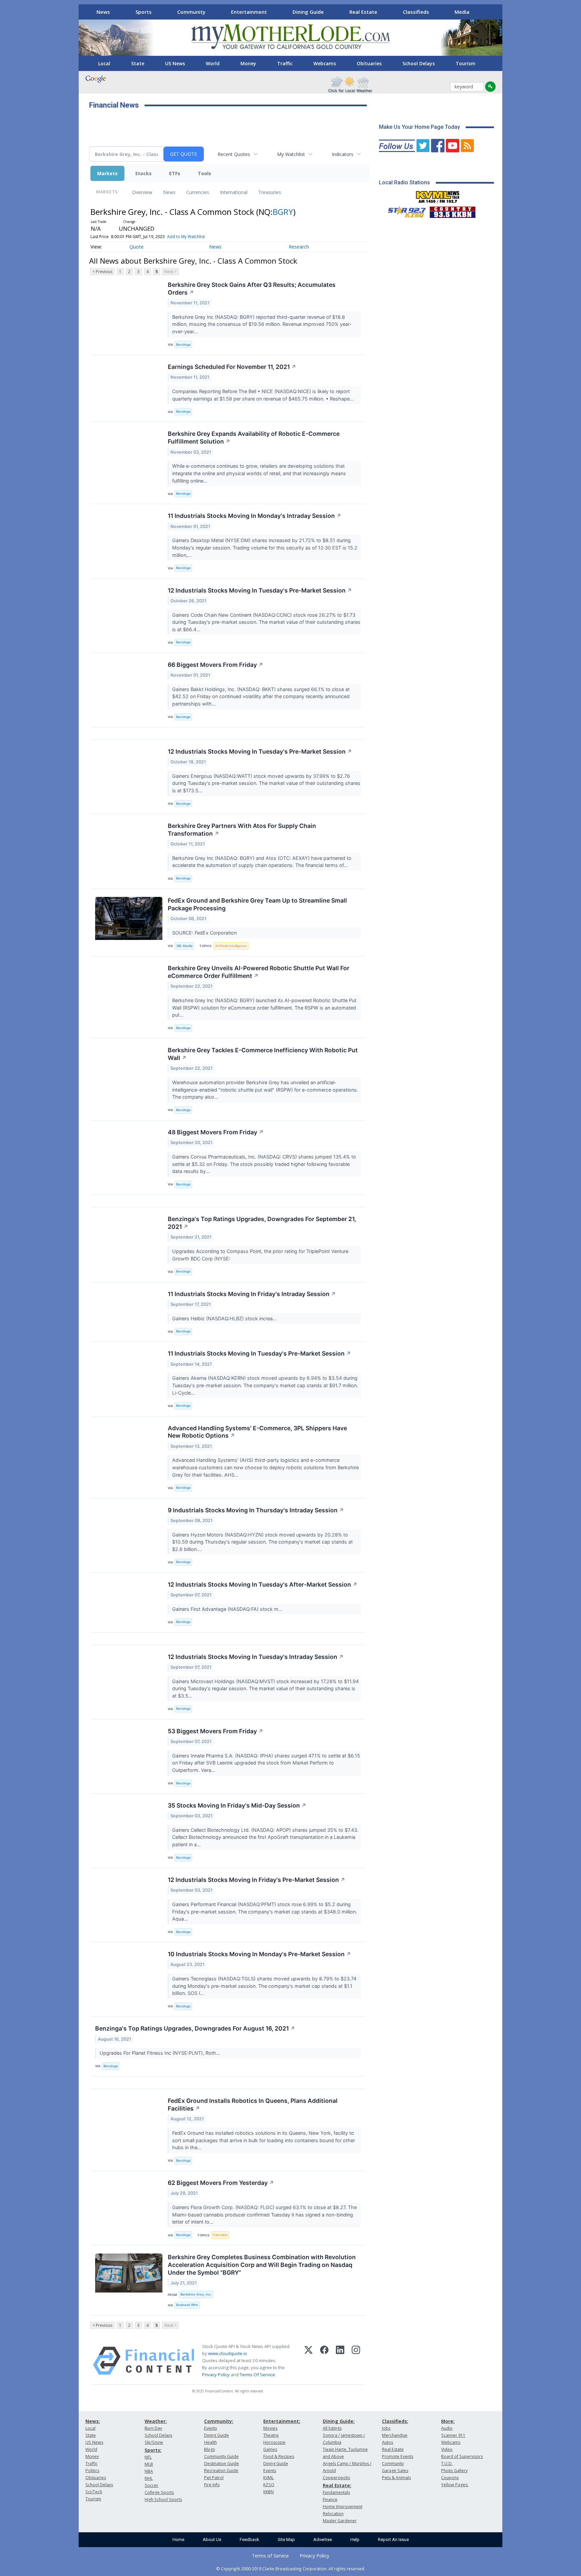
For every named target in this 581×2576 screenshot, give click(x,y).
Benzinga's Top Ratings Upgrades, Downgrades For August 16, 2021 (195, 2028)
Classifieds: (395, 2421)
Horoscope (274, 2442)
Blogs (209, 2449)
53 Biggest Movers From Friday (216, 1731)
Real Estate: (337, 2485)
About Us (212, 2540)
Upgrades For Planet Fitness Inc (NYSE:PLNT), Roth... (161, 2053)
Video (447, 2449)
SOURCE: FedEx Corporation (205, 933)
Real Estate (363, 12)
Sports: (153, 2450)
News (103, 12)
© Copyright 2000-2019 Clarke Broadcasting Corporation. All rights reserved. (291, 2569)
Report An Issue (393, 2540)
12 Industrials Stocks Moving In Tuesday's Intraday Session (256, 1657)
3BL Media (184, 946)
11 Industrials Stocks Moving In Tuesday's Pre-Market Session (259, 1353)
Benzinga (183, 345)
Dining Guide (308, 12)
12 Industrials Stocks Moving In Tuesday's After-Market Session (263, 1584)
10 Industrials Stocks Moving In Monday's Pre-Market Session (259, 1954)
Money (248, 63)
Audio (447, 2428)
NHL (149, 2478)
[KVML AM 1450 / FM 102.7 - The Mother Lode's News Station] (438, 195)
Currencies (198, 192)
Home (178, 2540)
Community (191, 12)
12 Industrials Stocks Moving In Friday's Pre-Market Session (257, 1880)
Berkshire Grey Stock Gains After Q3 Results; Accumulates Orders (252, 289)
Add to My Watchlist (186, 237)
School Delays (419, 63)
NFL (148, 2457)
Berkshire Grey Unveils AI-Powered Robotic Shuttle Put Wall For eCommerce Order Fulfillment (259, 972)
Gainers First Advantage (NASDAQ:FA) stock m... (228, 1609)
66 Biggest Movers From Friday (216, 665)
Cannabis (220, 2235)
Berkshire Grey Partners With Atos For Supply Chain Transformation (242, 830)
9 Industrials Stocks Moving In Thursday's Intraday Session (256, 1510)
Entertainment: (282, 2421)
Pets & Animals (396, 2478)
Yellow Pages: (455, 2485)
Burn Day (153, 2428)
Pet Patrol (214, 2478)
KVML (268, 2478)
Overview (142, 192)
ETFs (175, 173)
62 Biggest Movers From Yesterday (221, 2183)
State (138, 63)
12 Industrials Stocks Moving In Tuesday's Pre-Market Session (260, 590)
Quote (137, 247)
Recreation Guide (221, 2471)
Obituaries (369, 63)
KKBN (268, 2492)
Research (299, 247)
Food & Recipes (279, 2456)
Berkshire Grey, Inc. (196, 2294)
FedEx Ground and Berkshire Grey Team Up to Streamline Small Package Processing (257, 904)
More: (448, 2421)
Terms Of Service (257, 2375)
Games (270, 2449)
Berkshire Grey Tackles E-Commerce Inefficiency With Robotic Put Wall (263, 1054)
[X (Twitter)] (308, 2361)
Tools (204, 173)
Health (210, 2442)
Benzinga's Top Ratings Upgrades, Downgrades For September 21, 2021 (262, 1223)
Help (355, 2540)
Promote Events (398, 2456)
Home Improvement (343, 2507)
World (213, 63)
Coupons (450, 2478)
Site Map (286, 2540)
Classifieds (416, 12)
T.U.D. (447, 2464)
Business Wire (187, 2305)
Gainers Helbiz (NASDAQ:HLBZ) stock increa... (225, 1318)
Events (210, 2428)
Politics (92, 2471)
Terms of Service (270, 2556)
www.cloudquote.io (228, 2353)
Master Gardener (340, 2521)
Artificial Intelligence (231, 946)
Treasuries (270, 192)
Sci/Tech (94, 2492)
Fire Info (212, 2485)
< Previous (102, 272)
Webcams (325, 63)
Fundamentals (336, 2492)
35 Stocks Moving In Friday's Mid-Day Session (237, 1805)
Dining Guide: (339, 2421)
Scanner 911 (453, 2435)
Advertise (323, 2540)
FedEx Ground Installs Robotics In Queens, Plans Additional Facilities (253, 2105)
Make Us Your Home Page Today (419, 127)
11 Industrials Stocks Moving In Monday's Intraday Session (255, 516)
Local (104, 63)
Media (462, 12)
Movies (270, 2428)
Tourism (466, 63)
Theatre (271, 2435)
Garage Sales (395, 2471)
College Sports (159, 2492)
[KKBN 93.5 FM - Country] (452, 211)
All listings (332, 2428)
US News (175, 63)
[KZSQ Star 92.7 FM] (404, 211)
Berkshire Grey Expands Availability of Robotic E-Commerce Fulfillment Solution (254, 438)
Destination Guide (222, 2464)
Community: (219, 2421)
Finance (330, 2499)
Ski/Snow (154, 2442)
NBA (149, 2471)
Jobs (386, 2428)
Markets (107, 173)
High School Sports (163, 2499)
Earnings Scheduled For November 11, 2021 (232, 367)
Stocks (143, 173)
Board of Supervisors (462, 2456)
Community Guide (221, 2456)
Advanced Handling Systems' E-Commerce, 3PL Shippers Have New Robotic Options (257, 1432)
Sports (144, 12)
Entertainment (249, 12)
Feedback (249, 2540)
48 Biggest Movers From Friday (216, 1132)
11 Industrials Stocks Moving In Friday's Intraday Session (252, 1294)
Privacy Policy (216, 2375)
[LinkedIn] (340, 2361)
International (234, 192)
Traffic (285, 63)
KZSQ (269, 2485)
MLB (149, 2464)
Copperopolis (336, 2478)
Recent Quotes (234, 154)
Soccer (151, 2485)
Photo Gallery (454, 2471)
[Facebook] (324, 2361)
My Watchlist (291, 154)
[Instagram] (356, 2361)
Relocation (333, 2514)
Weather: (156, 2421)
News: (93, 2421)
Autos (388, 2442)
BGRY (283, 212)
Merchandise (395, 2435)
